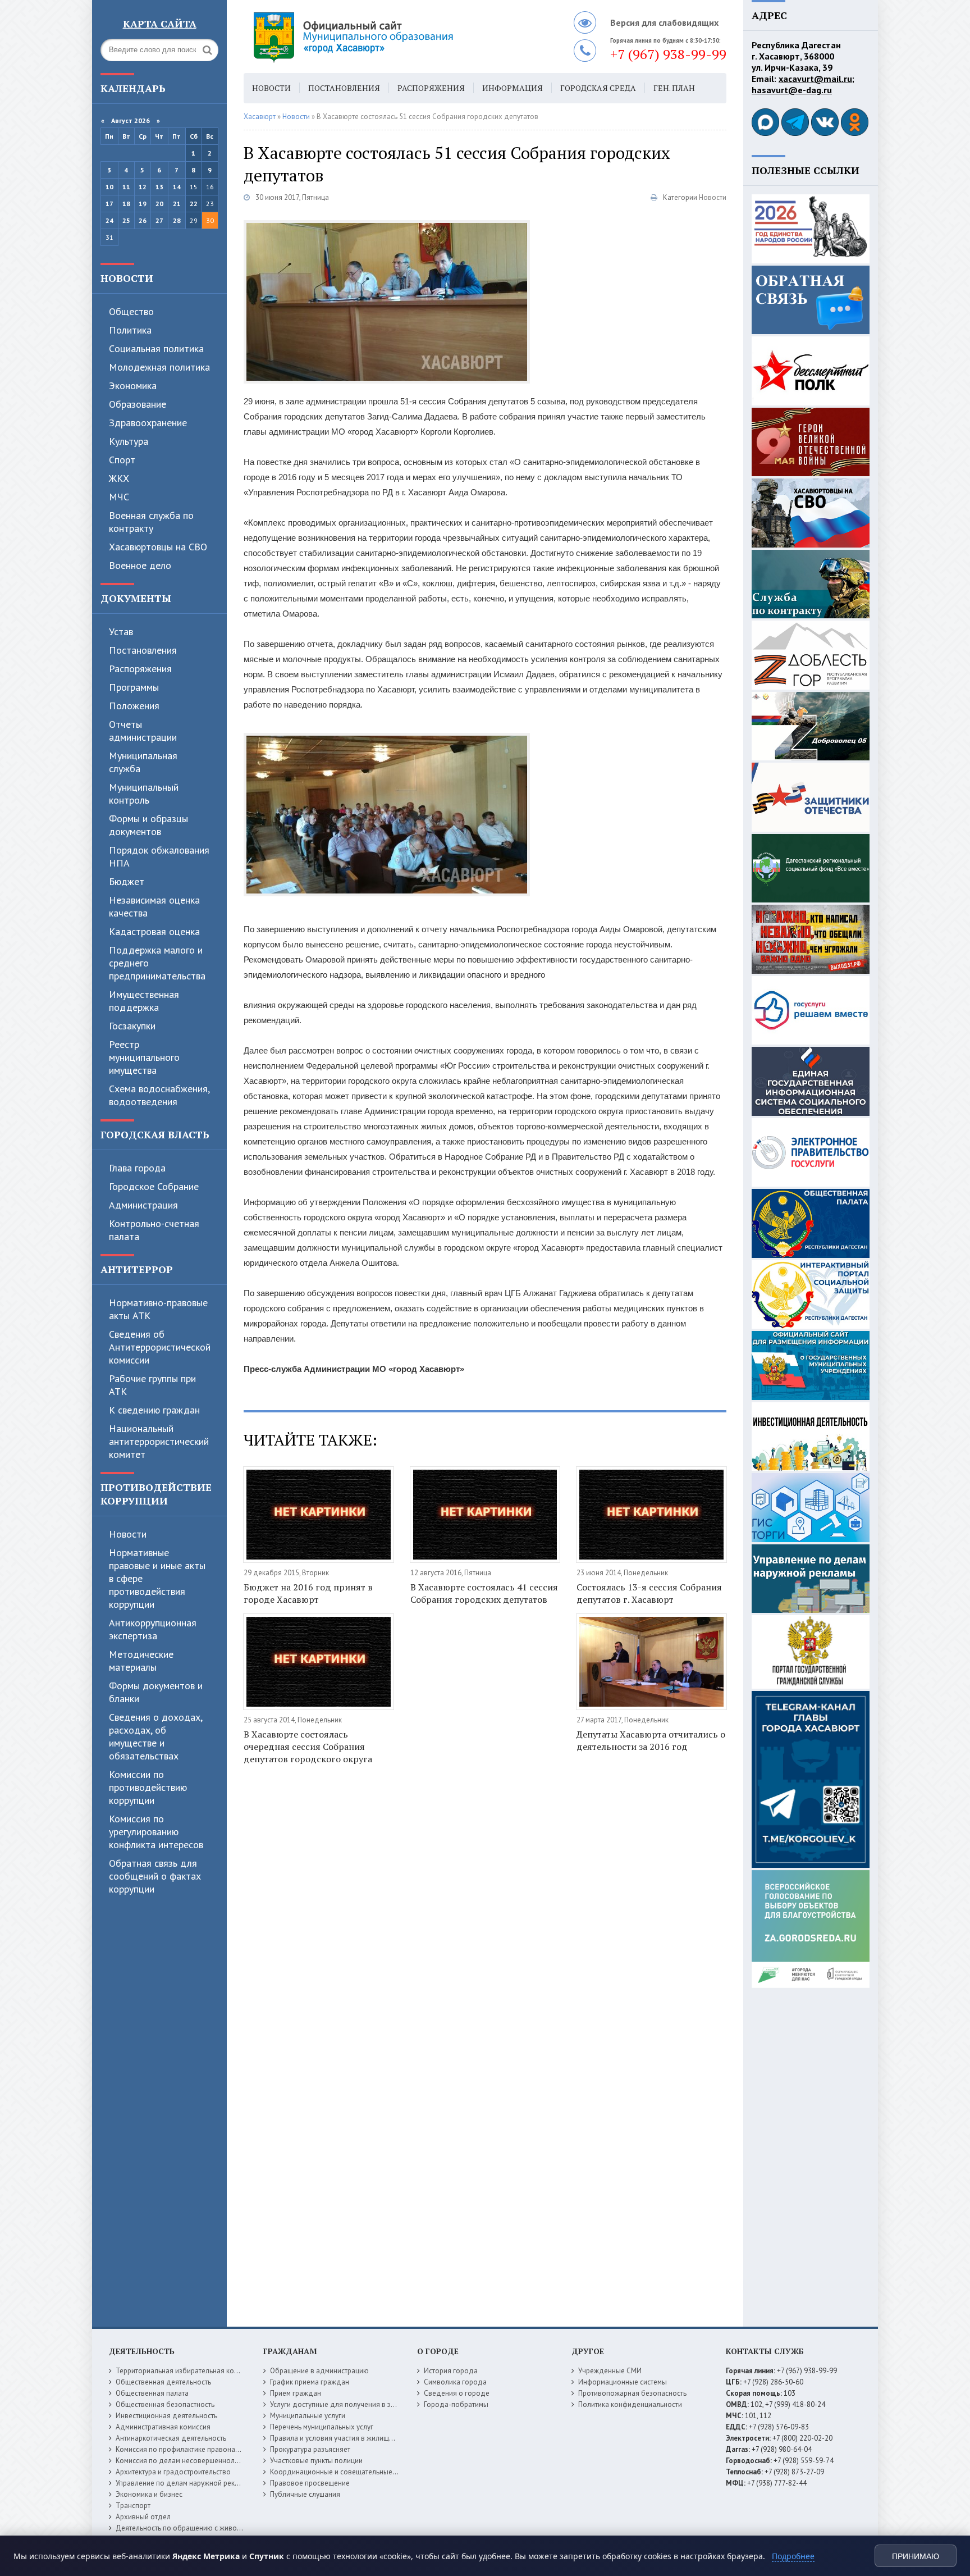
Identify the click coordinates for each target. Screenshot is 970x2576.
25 (126, 220)
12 (143, 187)
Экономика (133, 386)
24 (109, 220)
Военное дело (140, 565)
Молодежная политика (159, 367)
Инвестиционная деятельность (166, 2416)
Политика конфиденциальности (630, 2404)
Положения (134, 706)
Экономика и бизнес (149, 2494)
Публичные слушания (305, 2494)
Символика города (455, 2382)
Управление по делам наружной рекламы (184, 2483)
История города (451, 2371)
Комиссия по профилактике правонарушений (189, 2449)
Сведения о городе (457, 2393)
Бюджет (127, 881)
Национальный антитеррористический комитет (159, 1441)
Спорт (122, 460)
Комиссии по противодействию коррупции (148, 1787)
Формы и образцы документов (148, 825)
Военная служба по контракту (151, 522)
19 (143, 204)
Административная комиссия (163, 2427)
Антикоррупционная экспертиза (153, 1629)
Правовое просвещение (310, 2483)
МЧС (119, 497)
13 (159, 187)
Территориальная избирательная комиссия (186, 2371)
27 (159, 220)
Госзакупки (132, 1026)
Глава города (137, 1168)
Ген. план (674, 88)
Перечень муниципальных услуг (322, 2427)
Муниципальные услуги (308, 2416)
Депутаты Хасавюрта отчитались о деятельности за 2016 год (651, 1740)
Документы (136, 598)
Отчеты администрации (143, 731)
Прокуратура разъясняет (310, 2449)
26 (143, 220)
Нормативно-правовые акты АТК (158, 1309)
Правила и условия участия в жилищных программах (357, 2438)
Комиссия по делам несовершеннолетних (184, 2461)
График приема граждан (310, 2382)
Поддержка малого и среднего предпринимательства (157, 963)
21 (177, 204)
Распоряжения (140, 669)
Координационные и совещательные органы (344, 2472)
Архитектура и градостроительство (173, 2472)
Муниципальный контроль (144, 794)
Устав (121, 632)
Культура (129, 441)
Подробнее (793, 2556)
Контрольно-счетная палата (154, 1230)
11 (126, 187)
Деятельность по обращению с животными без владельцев (214, 2528)
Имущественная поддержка (144, 1001)
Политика (130, 330)
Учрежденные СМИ (610, 2371)
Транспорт (133, 2506)
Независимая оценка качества (154, 906)
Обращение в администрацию (319, 2371)
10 (109, 187)
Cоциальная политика (156, 348)
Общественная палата (152, 2393)
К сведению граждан (154, 1410)
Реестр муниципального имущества (144, 1057)
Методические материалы (141, 1661)
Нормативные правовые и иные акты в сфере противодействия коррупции (157, 1578)
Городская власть (155, 1134)
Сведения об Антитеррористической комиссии (160, 1347)
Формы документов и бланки (156, 1692)
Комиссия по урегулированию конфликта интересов (156, 1832)
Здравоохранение (148, 423)
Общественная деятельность (163, 2382)
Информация (513, 88)
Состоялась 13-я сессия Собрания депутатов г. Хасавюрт (649, 1593)
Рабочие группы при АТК (152, 1385)
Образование (138, 404)
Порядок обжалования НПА (159, 856)
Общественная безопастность (165, 2404)
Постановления (143, 650)
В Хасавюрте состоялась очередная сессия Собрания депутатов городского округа (308, 1747)
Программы (134, 687)
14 (177, 187)
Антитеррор (137, 1269)
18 (126, 204)
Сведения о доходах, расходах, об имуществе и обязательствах (155, 1736)
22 (194, 204)
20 (159, 204)
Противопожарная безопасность (632, 2393)
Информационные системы (623, 2382)
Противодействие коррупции (156, 1494)
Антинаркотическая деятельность (171, 2438)
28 (177, 220)
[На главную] (384, 37)
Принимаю (916, 2556)
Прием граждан (296, 2393)
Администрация (143, 1205)
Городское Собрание (154, 1186)
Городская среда (598, 88)
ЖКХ (119, 478)
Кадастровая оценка (154, 931)
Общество (131, 311)
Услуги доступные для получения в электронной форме (362, 2404)
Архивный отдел (143, 2517)
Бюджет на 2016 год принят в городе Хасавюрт (308, 1593)
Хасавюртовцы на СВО (158, 547)
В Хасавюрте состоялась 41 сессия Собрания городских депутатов (484, 1593)
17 (109, 204)
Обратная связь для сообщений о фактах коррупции (155, 1876)
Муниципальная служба (143, 762)
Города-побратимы (456, 2404)
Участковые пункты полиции (316, 2461)
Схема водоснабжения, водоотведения (159, 1095)
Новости (127, 278)
